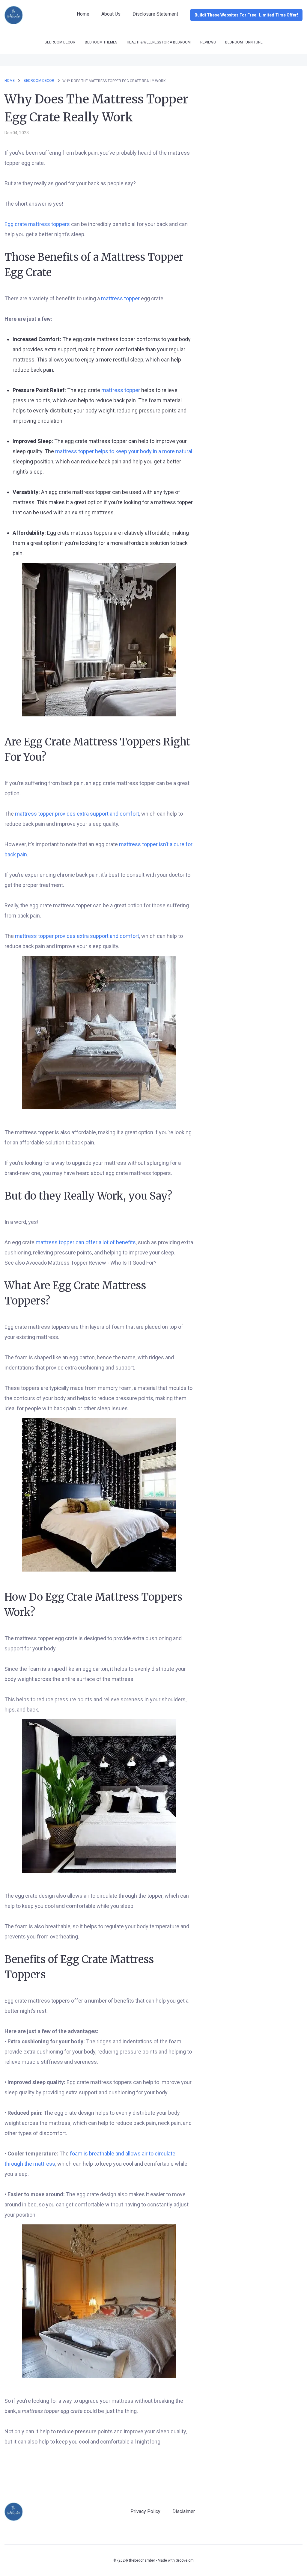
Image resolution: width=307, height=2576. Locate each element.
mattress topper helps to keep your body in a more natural (124, 451)
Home (83, 14)
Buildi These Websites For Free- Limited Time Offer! (246, 15)
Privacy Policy (145, 2511)
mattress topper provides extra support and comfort (77, 814)
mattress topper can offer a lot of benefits (86, 1242)
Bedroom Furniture (244, 42)
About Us (111, 14)
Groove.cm (185, 2560)
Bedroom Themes (101, 42)
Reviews (208, 42)
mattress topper (121, 298)
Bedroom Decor (60, 42)
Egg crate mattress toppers (38, 224)
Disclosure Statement (155, 14)
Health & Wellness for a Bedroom (159, 42)
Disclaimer (184, 2511)
